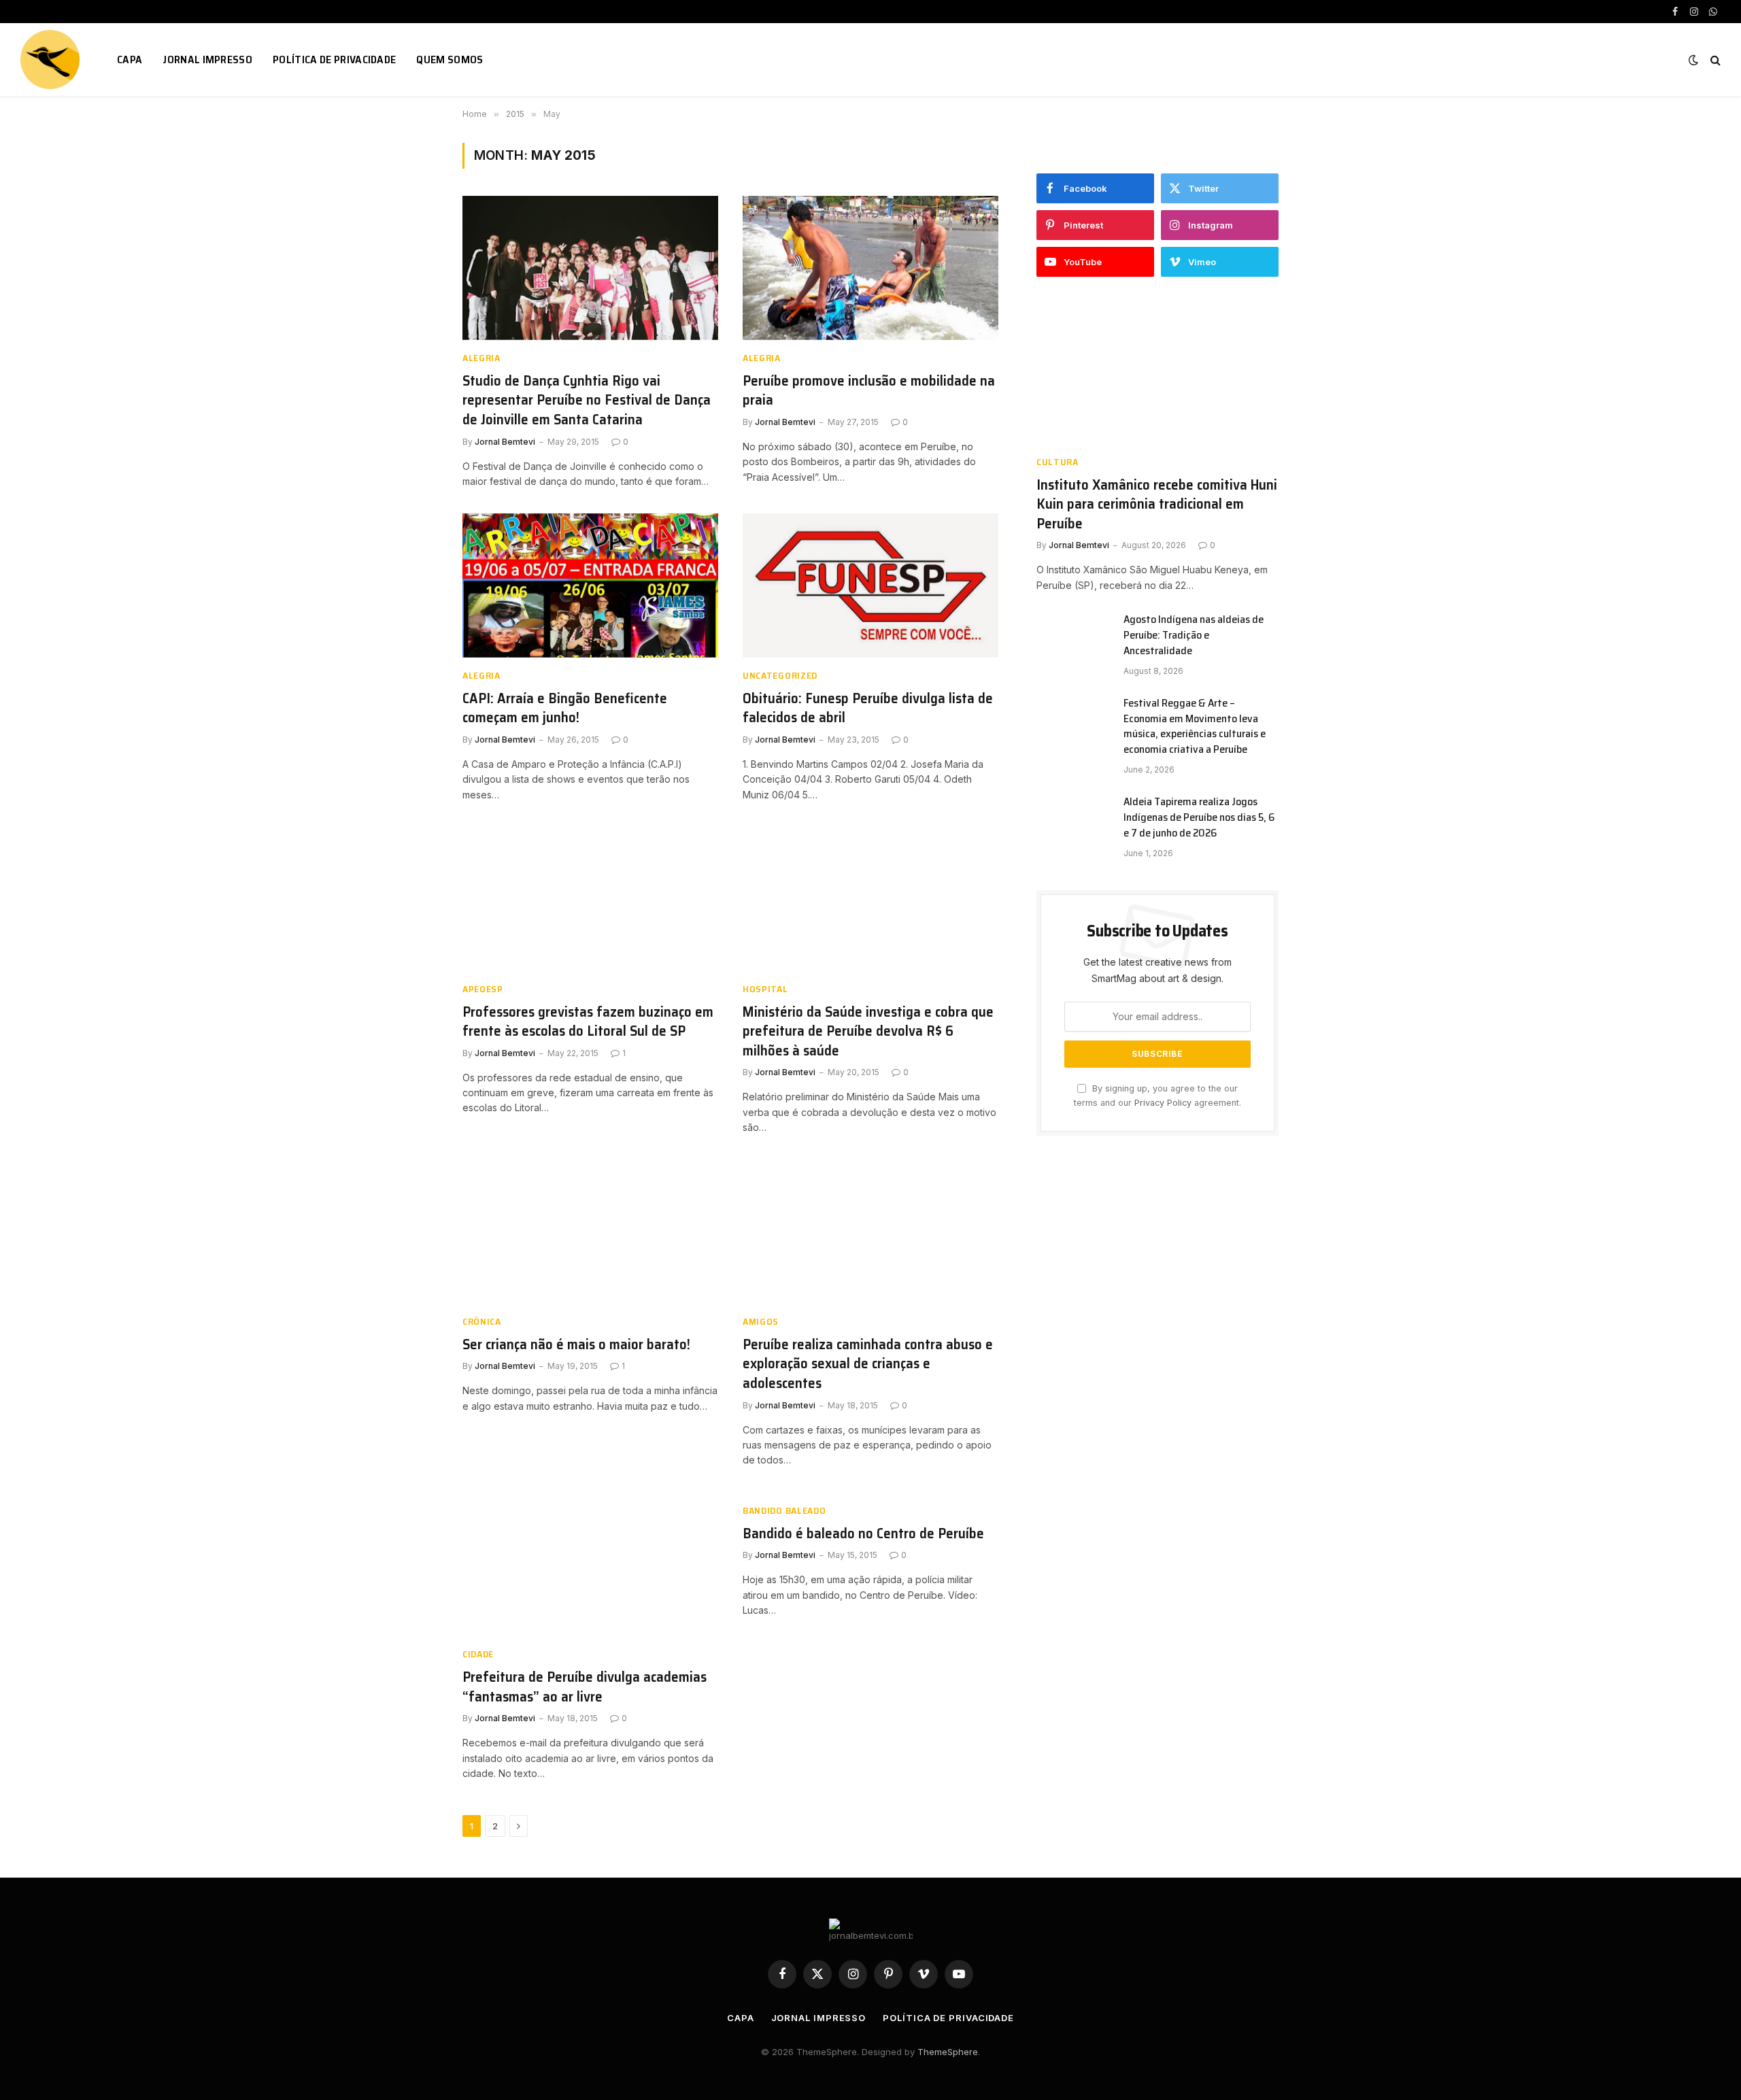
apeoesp (483, 989)
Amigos (761, 1322)
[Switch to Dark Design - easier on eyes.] (1693, 60)
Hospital (765, 989)
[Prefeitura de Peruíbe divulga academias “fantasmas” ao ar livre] (590, 1565)
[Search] (1714, 60)
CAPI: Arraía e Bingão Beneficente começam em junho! (565, 708)
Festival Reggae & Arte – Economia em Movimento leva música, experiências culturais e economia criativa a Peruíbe (1195, 727)
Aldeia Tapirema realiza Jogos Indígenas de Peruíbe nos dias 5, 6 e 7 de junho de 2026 (1199, 818)
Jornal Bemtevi (505, 442)
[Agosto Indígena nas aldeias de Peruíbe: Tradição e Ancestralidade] (1074, 637)
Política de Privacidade (334, 60)
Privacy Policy (1163, 1103)
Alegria (481, 358)
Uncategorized (780, 676)
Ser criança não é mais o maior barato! (576, 1345)
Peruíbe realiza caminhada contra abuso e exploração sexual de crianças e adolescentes (868, 1364)
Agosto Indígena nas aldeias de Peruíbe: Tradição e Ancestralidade (1194, 636)
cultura (1058, 462)
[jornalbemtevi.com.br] (52, 60)
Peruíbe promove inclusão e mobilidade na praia (869, 391)
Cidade (478, 1654)
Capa (130, 60)
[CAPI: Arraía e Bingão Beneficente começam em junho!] (590, 586)
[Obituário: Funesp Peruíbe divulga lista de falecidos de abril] (870, 586)
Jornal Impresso (207, 60)
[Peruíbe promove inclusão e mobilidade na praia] (870, 268)
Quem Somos (450, 60)
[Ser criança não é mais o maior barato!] (590, 1232)
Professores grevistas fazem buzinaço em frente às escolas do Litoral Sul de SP (588, 1022)
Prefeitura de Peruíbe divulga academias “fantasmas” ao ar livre (585, 1687)
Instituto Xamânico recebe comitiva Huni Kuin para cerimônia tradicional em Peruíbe (1157, 505)
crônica (482, 1322)
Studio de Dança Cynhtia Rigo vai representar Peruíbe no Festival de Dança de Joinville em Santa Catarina (587, 401)
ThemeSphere (948, 2052)
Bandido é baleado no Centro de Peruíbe (863, 1534)
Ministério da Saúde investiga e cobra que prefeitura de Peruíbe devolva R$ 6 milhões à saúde (868, 1032)
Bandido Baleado (784, 1511)
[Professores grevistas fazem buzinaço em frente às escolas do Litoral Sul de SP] (590, 899)
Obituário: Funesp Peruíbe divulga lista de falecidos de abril (868, 708)
